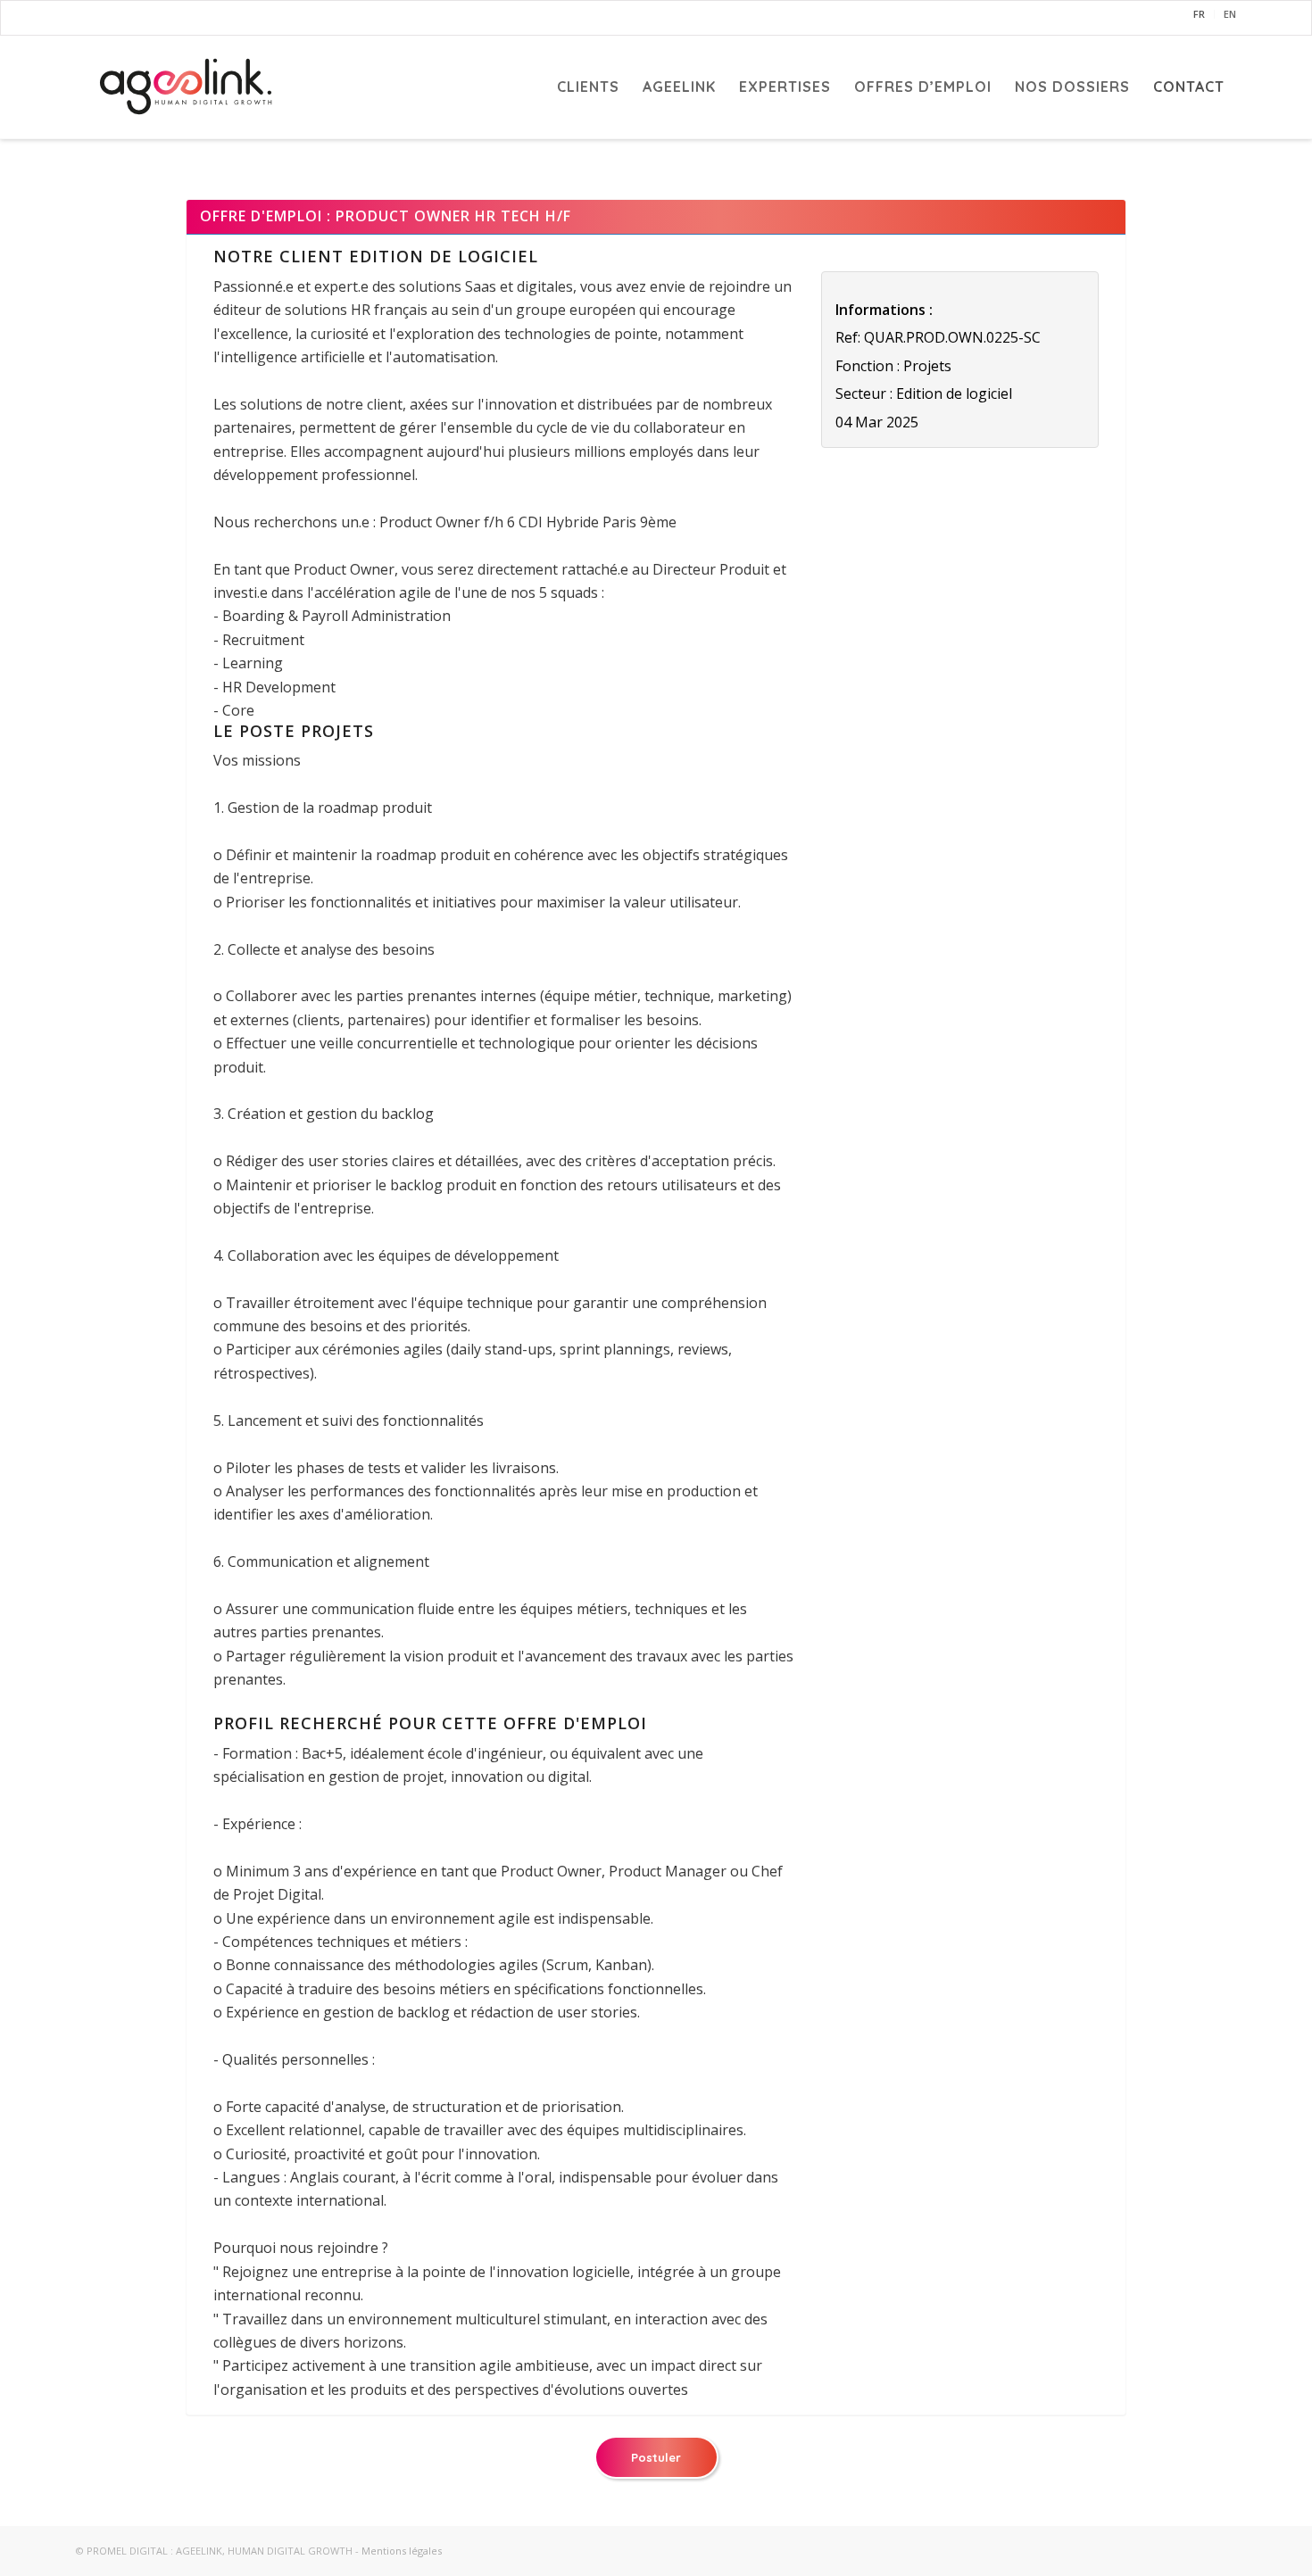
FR (1199, 14)
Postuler (656, 2457)
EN (1230, 14)
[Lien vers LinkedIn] (149, 18)
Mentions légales (402, 2551)
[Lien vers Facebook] (84, 18)
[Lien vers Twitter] (117, 18)
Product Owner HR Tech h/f (453, 216)
